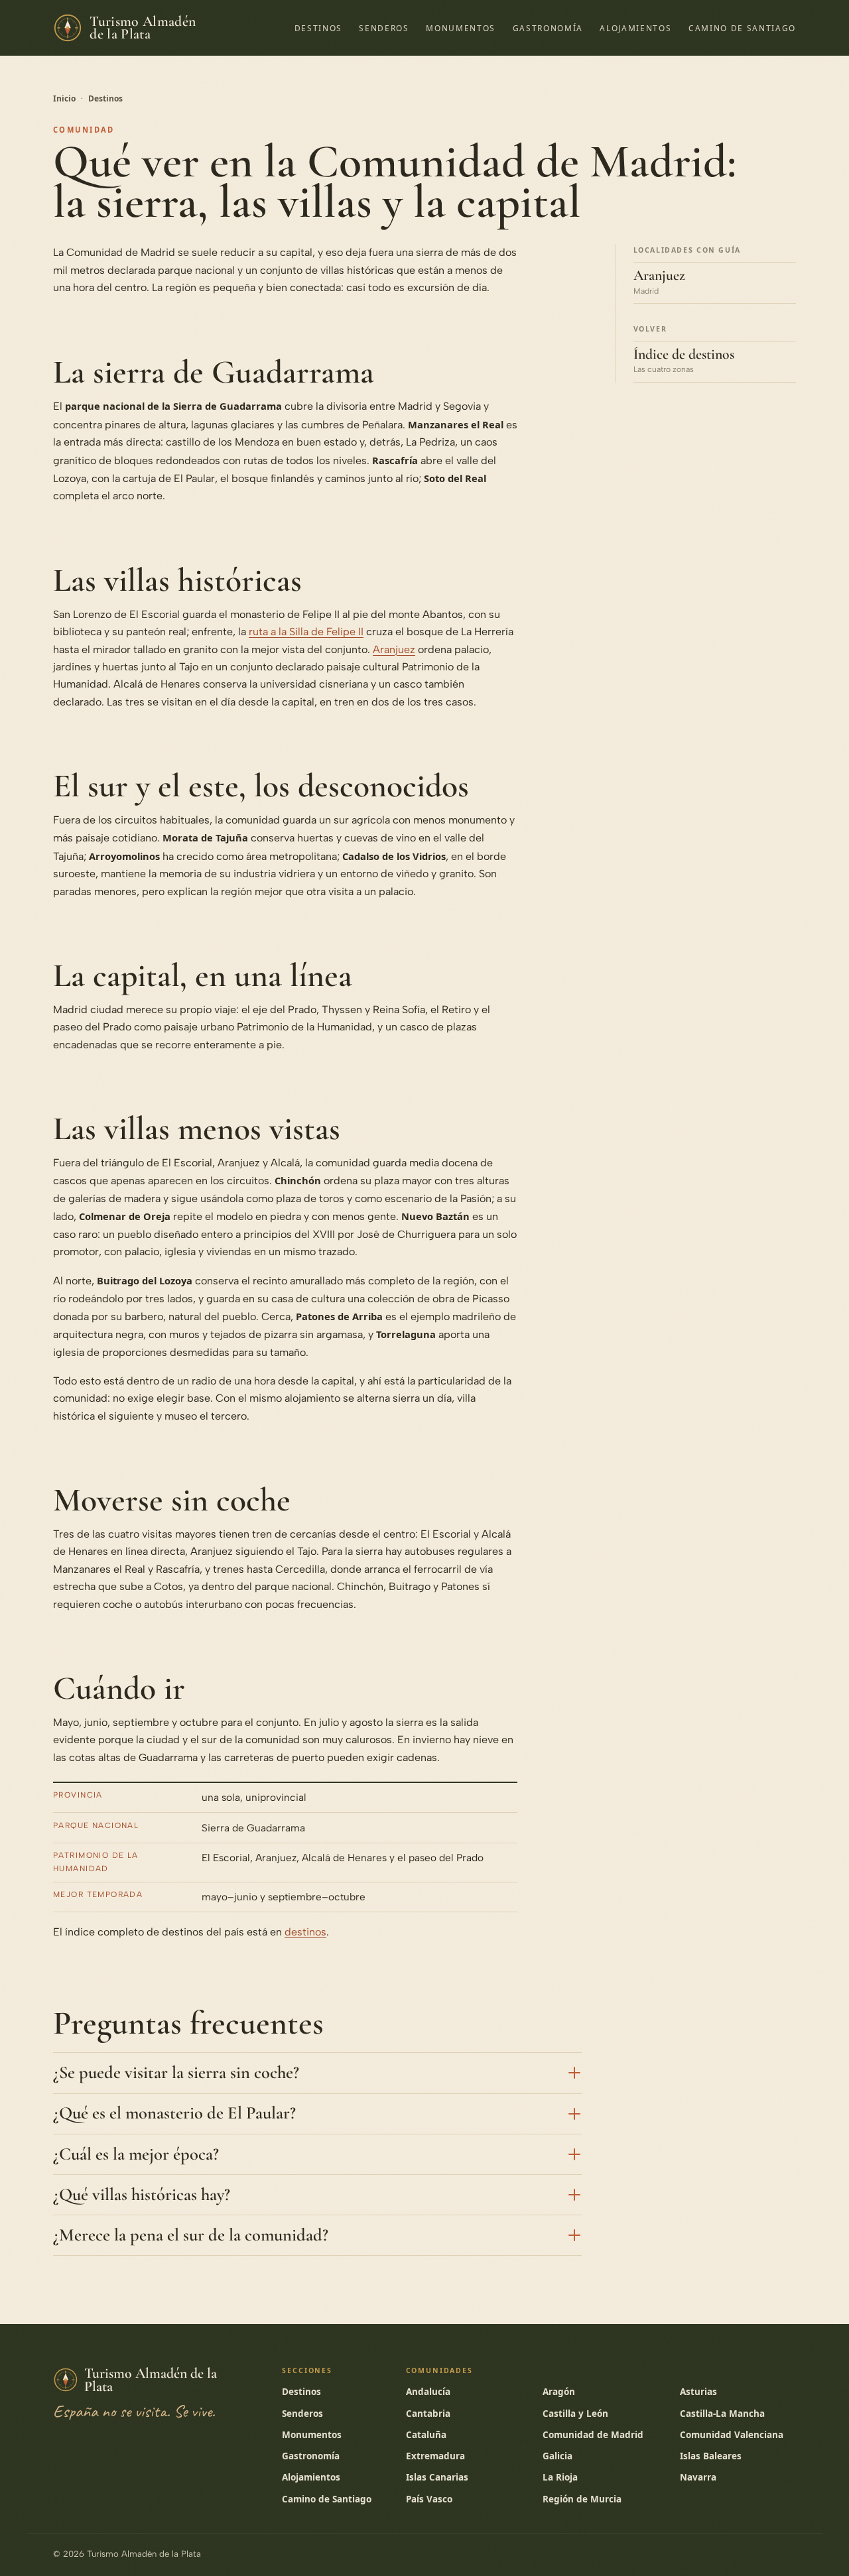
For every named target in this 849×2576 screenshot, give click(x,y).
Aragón (559, 2392)
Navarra (698, 2477)
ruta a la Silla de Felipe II (306, 632)
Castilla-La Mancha (722, 2414)
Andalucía (428, 2392)
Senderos (384, 28)
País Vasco (429, 2499)
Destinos (318, 28)
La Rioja (560, 2477)
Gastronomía (548, 28)
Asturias (698, 2392)
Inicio (64, 98)
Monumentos (461, 28)
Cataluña (426, 2435)
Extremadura (435, 2456)
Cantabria (428, 2414)
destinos (305, 1932)
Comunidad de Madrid (593, 2435)
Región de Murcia (582, 2499)
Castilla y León (575, 2414)
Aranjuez (394, 649)
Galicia (557, 2456)
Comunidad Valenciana (732, 2435)
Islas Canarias (437, 2477)
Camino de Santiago (742, 28)
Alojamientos (635, 28)
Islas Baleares (711, 2456)
